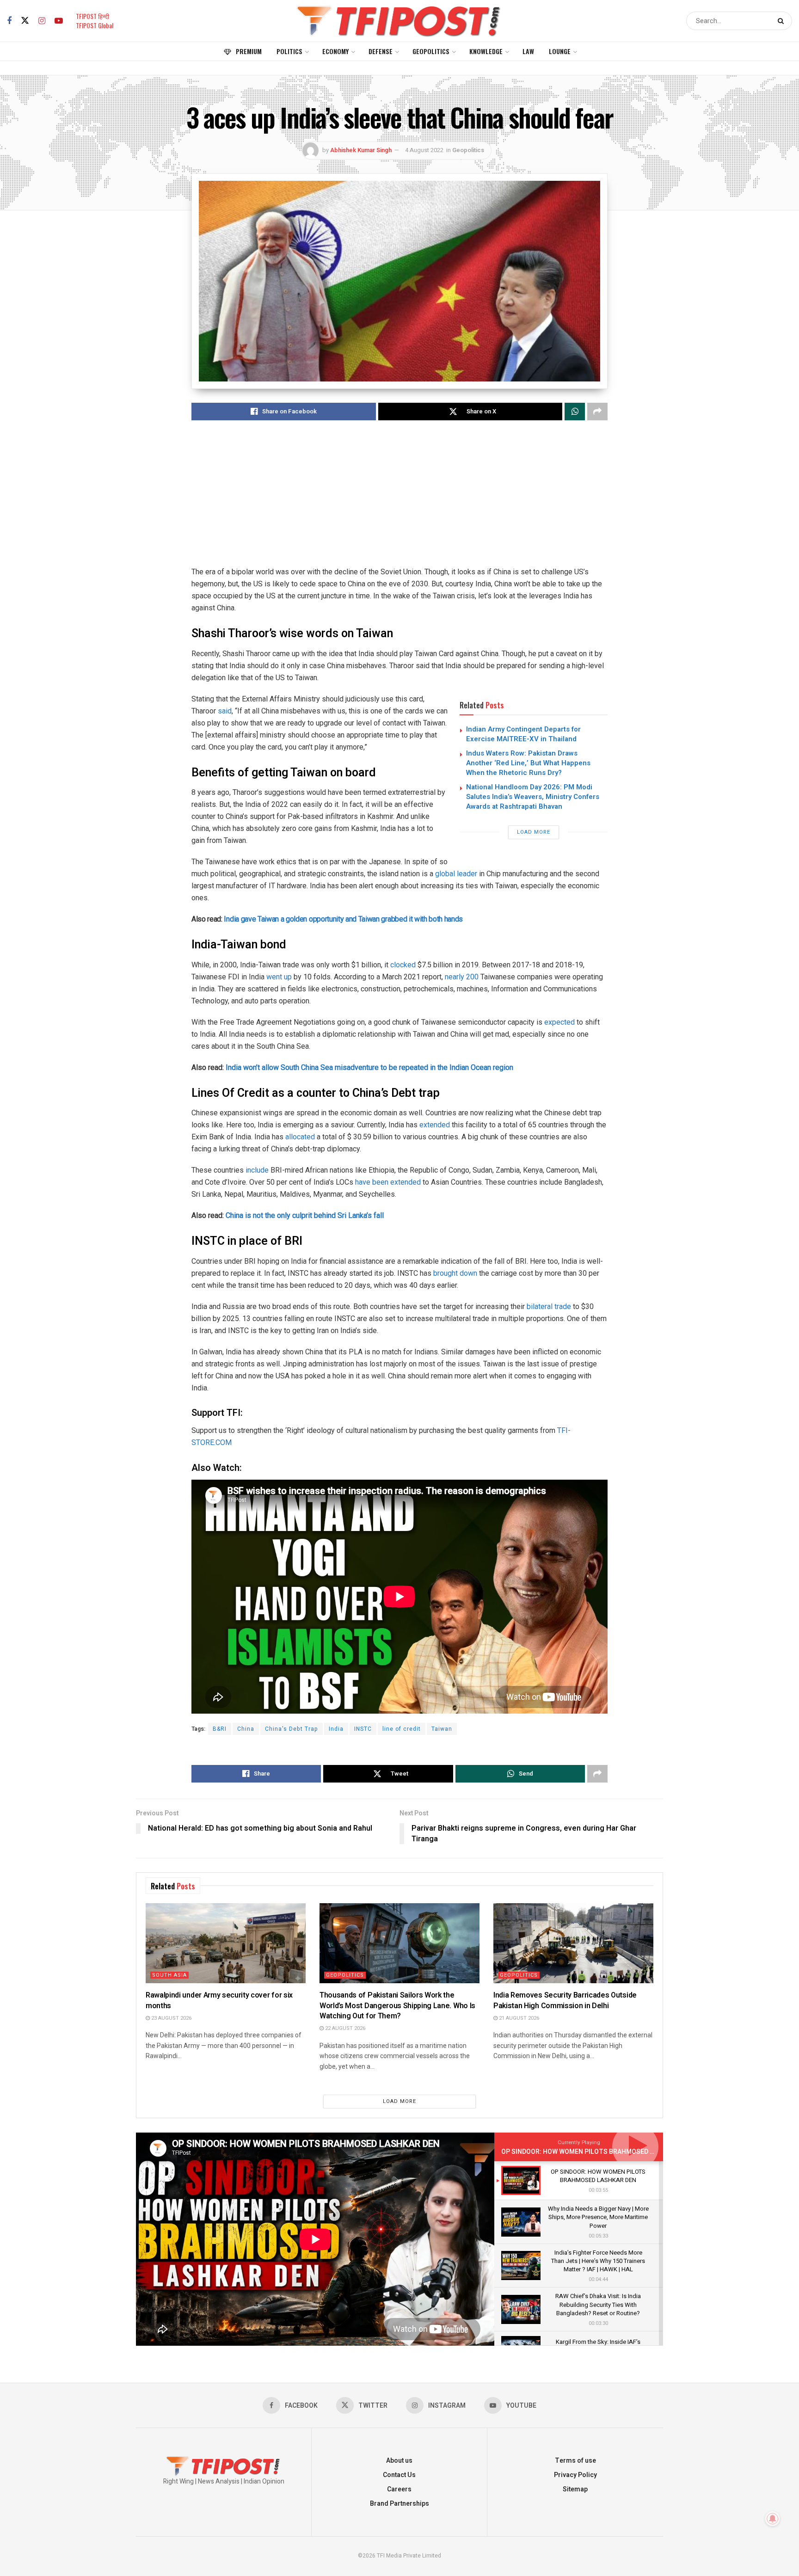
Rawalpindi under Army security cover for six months (219, 2000)
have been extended (388, 1182)
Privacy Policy (575, 2475)
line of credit (402, 1729)
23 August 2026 (171, 2018)
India (336, 1729)
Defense (381, 51)
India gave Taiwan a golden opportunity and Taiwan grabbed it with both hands (344, 919)
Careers (399, 2489)
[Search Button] (783, 21)
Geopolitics (431, 51)
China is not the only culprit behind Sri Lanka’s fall (305, 1215)
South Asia (169, 1975)
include (257, 1170)
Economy (335, 51)
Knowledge (486, 51)
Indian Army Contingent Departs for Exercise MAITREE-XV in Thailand (523, 734)
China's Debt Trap (292, 1729)
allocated (300, 1137)
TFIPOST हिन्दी (92, 16)
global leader (456, 874)
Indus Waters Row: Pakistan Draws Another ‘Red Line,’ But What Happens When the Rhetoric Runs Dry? (528, 763)
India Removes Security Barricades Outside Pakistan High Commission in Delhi (565, 2000)
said (225, 711)
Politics (289, 51)
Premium (249, 51)
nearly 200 (462, 977)
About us (399, 2461)
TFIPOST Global (95, 25)
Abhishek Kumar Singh (361, 150)
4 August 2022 (424, 150)
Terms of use (575, 2461)
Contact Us (399, 2475)
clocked (403, 965)
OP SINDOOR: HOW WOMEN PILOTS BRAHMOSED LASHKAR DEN (597, 2152)
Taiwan (442, 1729)
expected (559, 1022)
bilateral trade (548, 1306)
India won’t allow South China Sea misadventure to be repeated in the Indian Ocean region (369, 1067)
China (246, 1729)
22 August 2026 (344, 2028)
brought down (455, 1273)
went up (279, 977)
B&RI (220, 1729)
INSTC (363, 1729)
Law (528, 51)
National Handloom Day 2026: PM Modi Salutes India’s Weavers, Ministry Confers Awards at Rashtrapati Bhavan (533, 797)
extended (435, 1125)
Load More (534, 832)
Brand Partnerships (399, 2504)
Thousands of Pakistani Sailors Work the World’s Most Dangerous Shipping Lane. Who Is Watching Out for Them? (397, 2006)
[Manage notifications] (773, 2519)
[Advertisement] (399, 501)
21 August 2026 (518, 2018)
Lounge (560, 51)
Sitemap (575, 2489)
